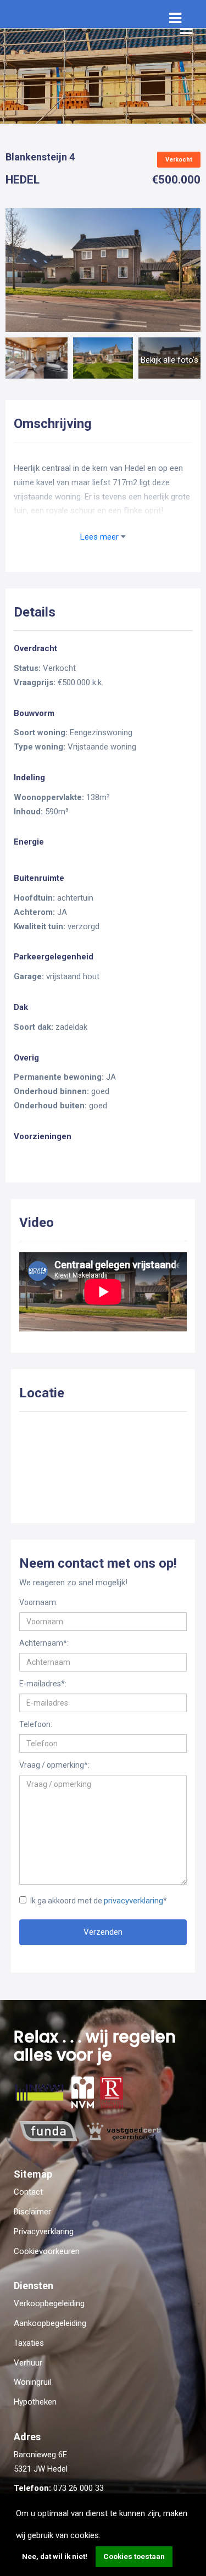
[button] (104, 2536)
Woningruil (32, 2382)
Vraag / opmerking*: (54, 1765)
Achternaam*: (44, 1643)
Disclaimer (32, 2212)
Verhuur (28, 2363)
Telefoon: (36, 1724)
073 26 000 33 (79, 2488)
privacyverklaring (133, 1901)
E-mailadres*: (43, 1684)
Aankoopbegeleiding (50, 2323)
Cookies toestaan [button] (134, 2556)
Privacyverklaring (44, 2231)
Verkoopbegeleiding (49, 2303)
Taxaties (29, 2343)
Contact (28, 2192)
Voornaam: (38, 1602)
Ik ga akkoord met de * (99, 1901)
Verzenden (103, 1932)
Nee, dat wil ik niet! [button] (55, 2556)
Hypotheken (35, 2402)
